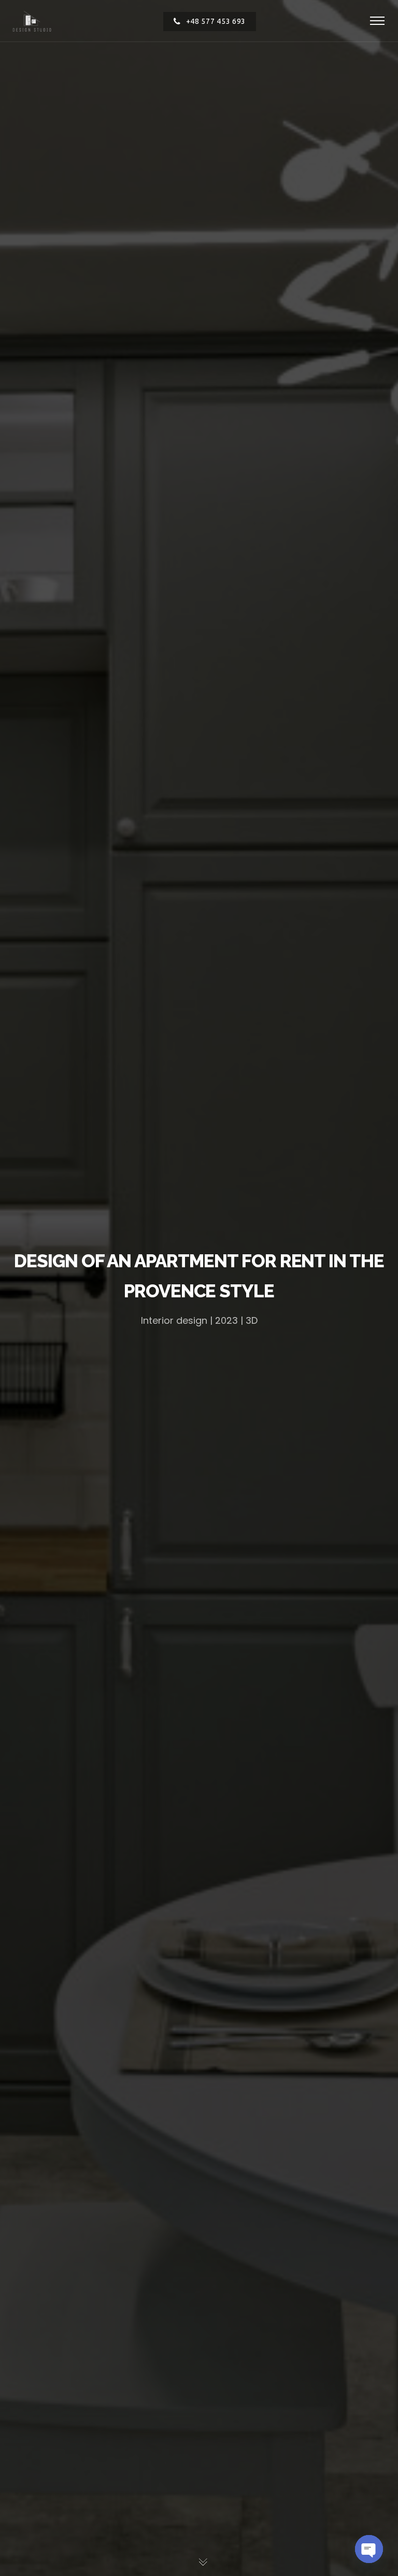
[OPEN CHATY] (369, 2549)
